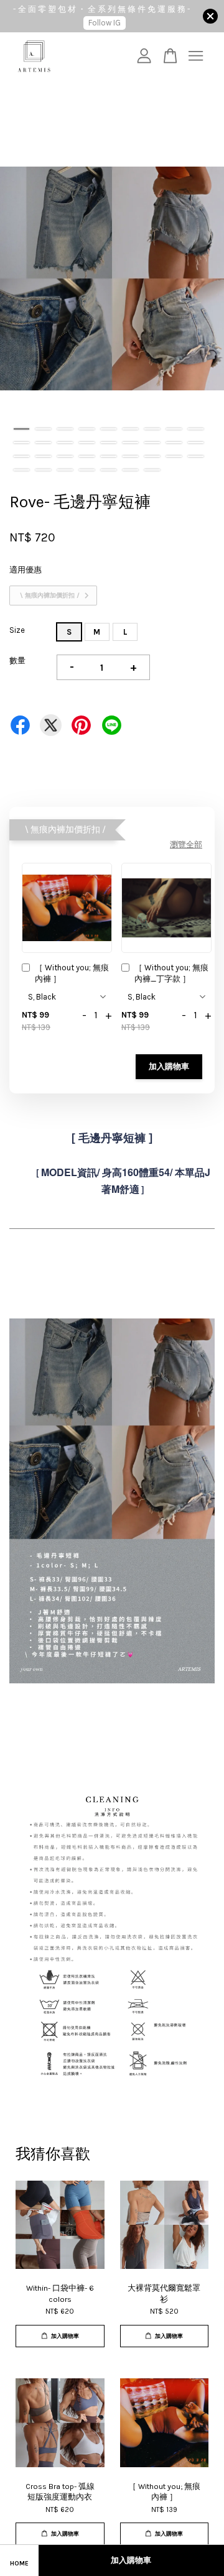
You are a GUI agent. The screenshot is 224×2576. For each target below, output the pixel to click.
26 (174, 456)
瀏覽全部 (186, 844)
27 (196, 456)
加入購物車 (169, 1066)
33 (130, 470)
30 (65, 470)
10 (21, 443)
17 (174, 443)
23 (109, 456)
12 (65, 443)
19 (21, 456)
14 (109, 443)
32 (109, 470)
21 (65, 456)
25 (152, 456)
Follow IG (105, 23)
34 (152, 470)
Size (17, 630)
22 (87, 456)
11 (43, 443)
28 (21, 470)
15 (130, 443)
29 (43, 470)
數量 (17, 660)
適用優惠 (26, 570)
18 (196, 443)
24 (130, 456)
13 (87, 443)
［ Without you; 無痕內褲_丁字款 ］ (171, 973)
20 (43, 456)
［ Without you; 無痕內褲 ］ (72, 973)
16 (152, 443)
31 (87, 470)
